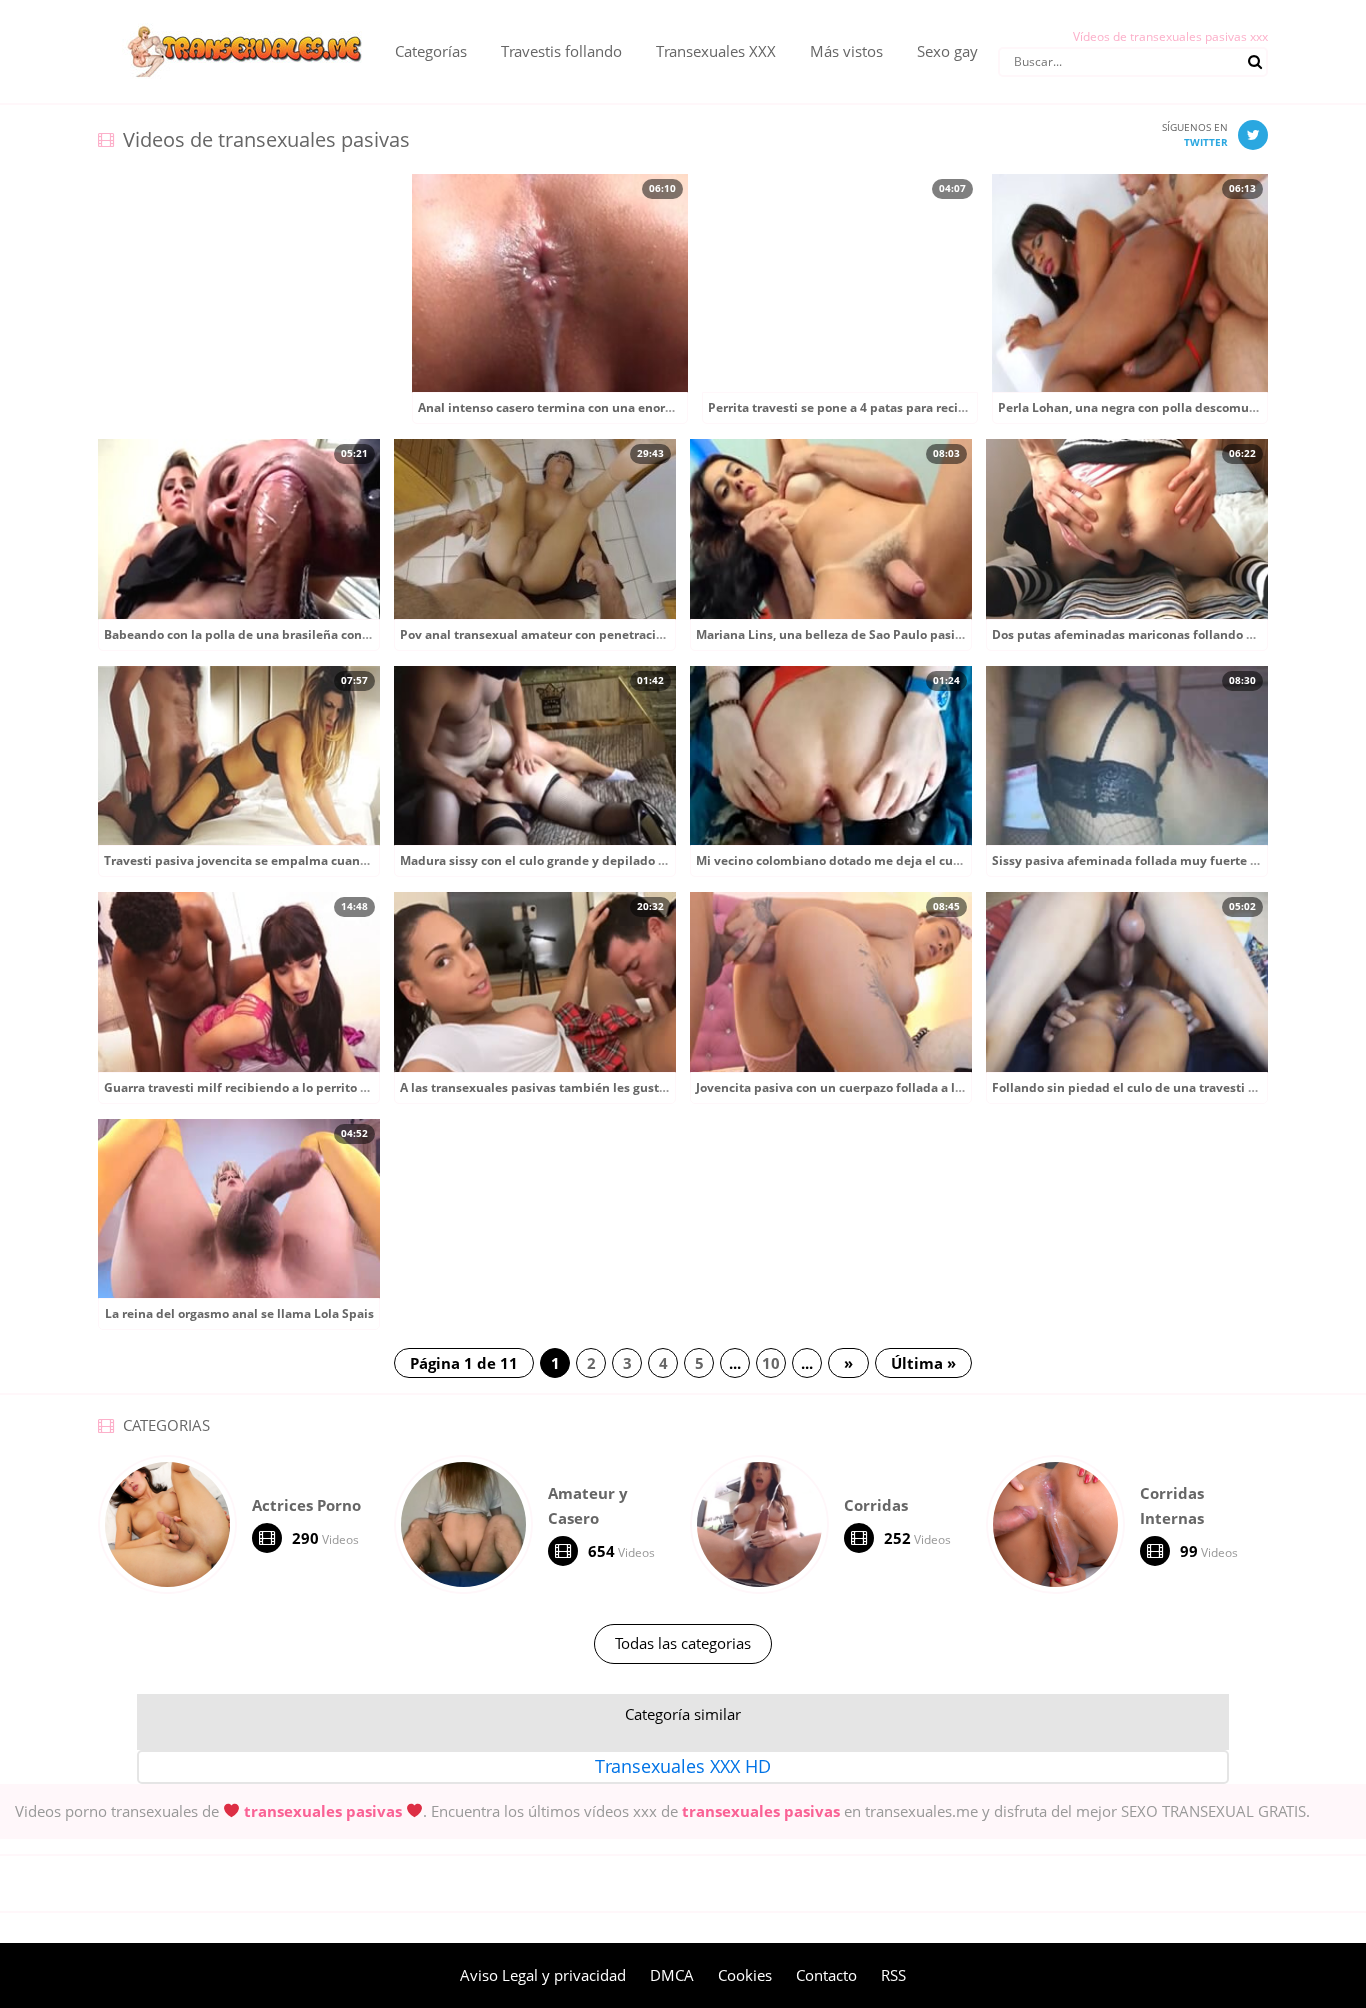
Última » (923, 1363)
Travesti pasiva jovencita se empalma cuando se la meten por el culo (308, 860)
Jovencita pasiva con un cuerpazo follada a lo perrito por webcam (889, 1087)
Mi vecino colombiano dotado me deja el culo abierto (853, 860)
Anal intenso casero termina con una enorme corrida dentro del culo (620, 407)
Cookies (745, 1975)
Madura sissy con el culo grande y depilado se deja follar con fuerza (600, 860)
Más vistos (846, 51)
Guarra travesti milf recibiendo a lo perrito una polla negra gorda (297, 1087)
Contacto (826, 1975)
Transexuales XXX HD (683, 1766)
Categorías (431, 51)
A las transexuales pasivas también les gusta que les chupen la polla (603, 1087)
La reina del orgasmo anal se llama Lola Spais (239, 1313)
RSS (893, 1975)
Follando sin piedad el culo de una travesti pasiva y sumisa (1167, 1087)
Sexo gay (947, 51)
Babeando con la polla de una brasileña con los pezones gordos (290, 634)
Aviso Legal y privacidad (543, 1975)
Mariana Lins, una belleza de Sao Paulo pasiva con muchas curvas (890, 634)
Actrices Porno (306, 1505)
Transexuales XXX (716, 51)
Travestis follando (561, 51)
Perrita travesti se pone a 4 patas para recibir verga (859, 407)
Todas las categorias (683, 1643)
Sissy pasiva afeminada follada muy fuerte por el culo (1152, 860)
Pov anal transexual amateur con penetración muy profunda (580, 634)
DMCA (672, 1975)
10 (771, 1363)
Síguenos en (1195, 134)
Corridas (876, 1505)
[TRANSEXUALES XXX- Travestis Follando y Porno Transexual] (231, 15)
